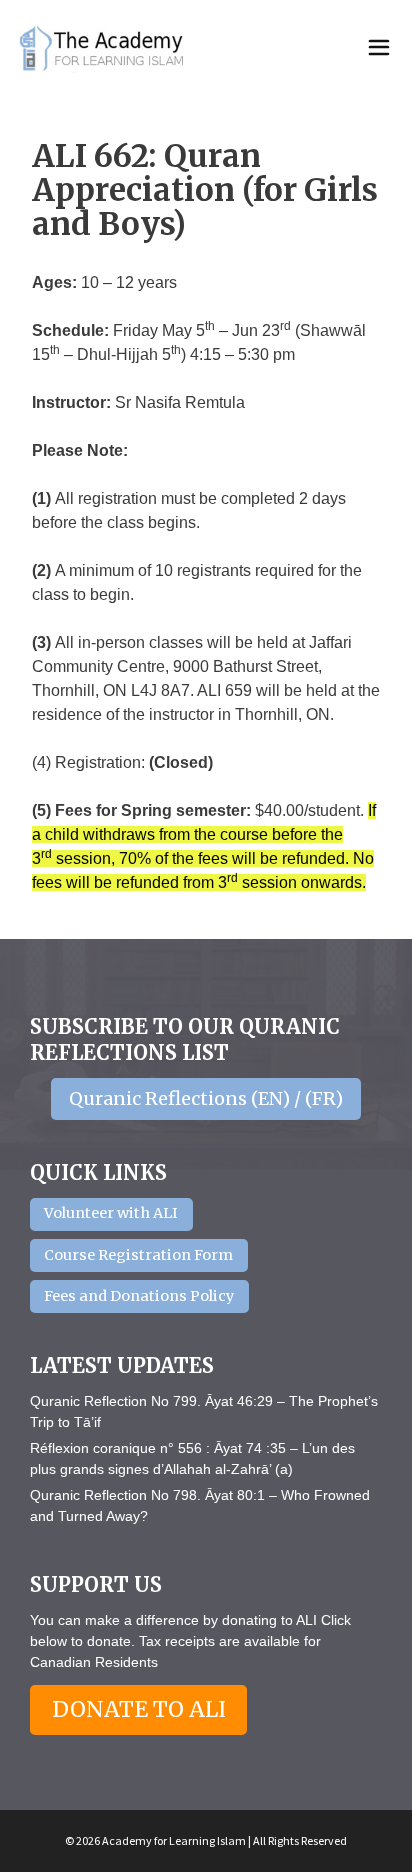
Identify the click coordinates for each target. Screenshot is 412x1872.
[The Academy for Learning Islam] (103, 48)
